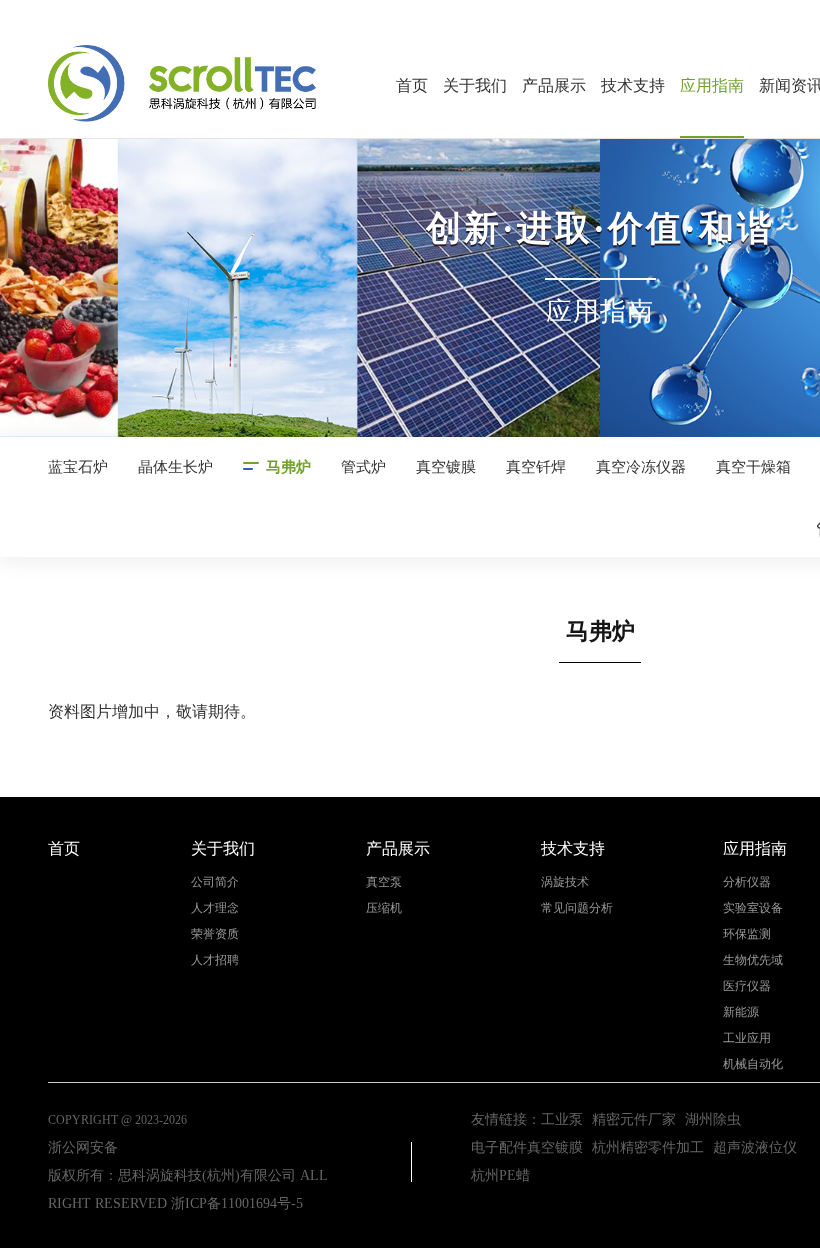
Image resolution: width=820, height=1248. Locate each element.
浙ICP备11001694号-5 (237, 1203)
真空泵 (384, 882)
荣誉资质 (215, 934)
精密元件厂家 (634, 1119)
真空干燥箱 (753, 467)
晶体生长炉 (175, 467)
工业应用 (747, 1038)
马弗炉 (288, 467)
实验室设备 (753, 908)
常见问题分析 (577, 908)
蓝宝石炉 (78, 467)
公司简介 (215, 882)
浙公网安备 (83, 1147)
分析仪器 (747, 882)
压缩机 (384, 908)
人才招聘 (215, 960)
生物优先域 (753, 960)
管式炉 (363, 467)
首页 (412, 85)
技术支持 (633, 85)
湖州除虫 (713, 1119)
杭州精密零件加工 (648, 1147)
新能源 (741, 1012)
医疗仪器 (747, 986)
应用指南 (712, 85)
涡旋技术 (565, 882)
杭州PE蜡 (500, 1175)
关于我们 (475, 85)
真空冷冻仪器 (641, 467)
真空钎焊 (536, 467)
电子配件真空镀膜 (527, 1147)
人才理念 (215, 908)
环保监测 (747, 934)
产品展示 (554, 85)
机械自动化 (753, 1064)
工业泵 (562, 1119)
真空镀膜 (446, 467)
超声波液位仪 (755, 1147)
